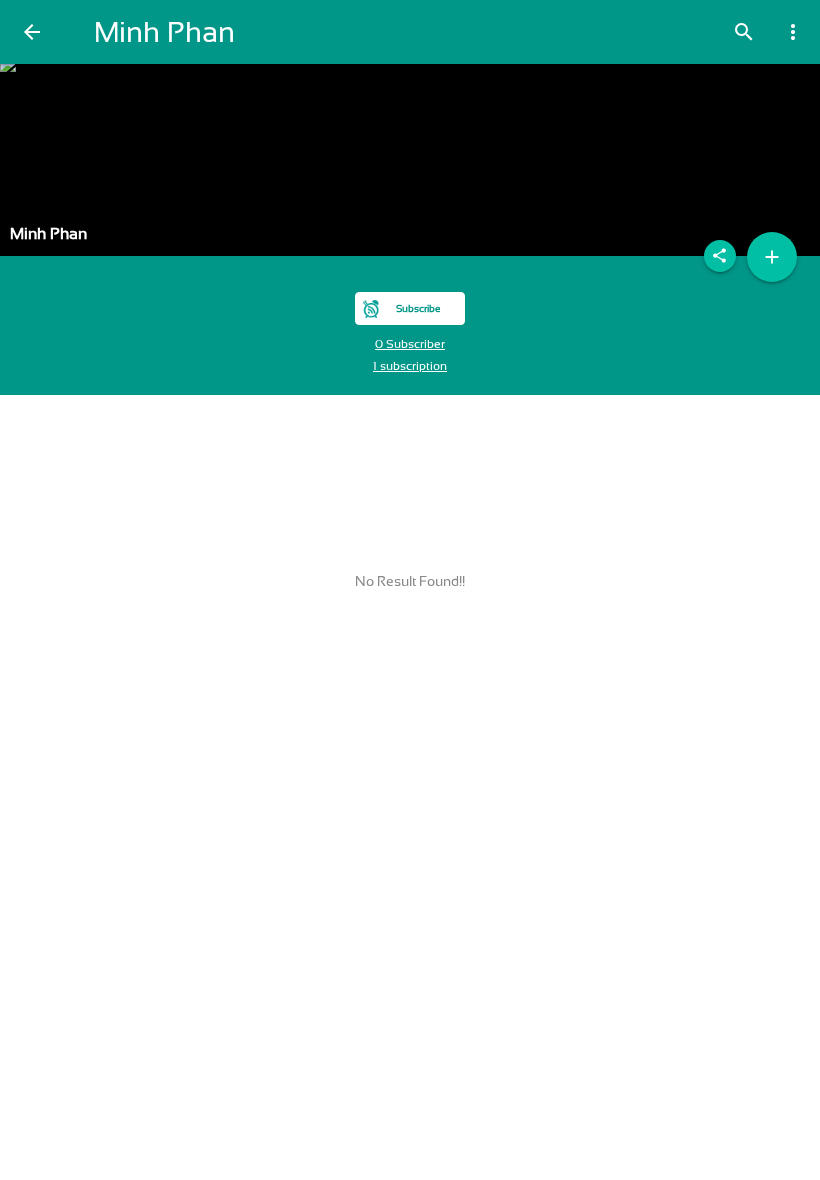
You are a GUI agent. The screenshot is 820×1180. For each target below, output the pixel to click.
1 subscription (410, 366)
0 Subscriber (410, 344)
